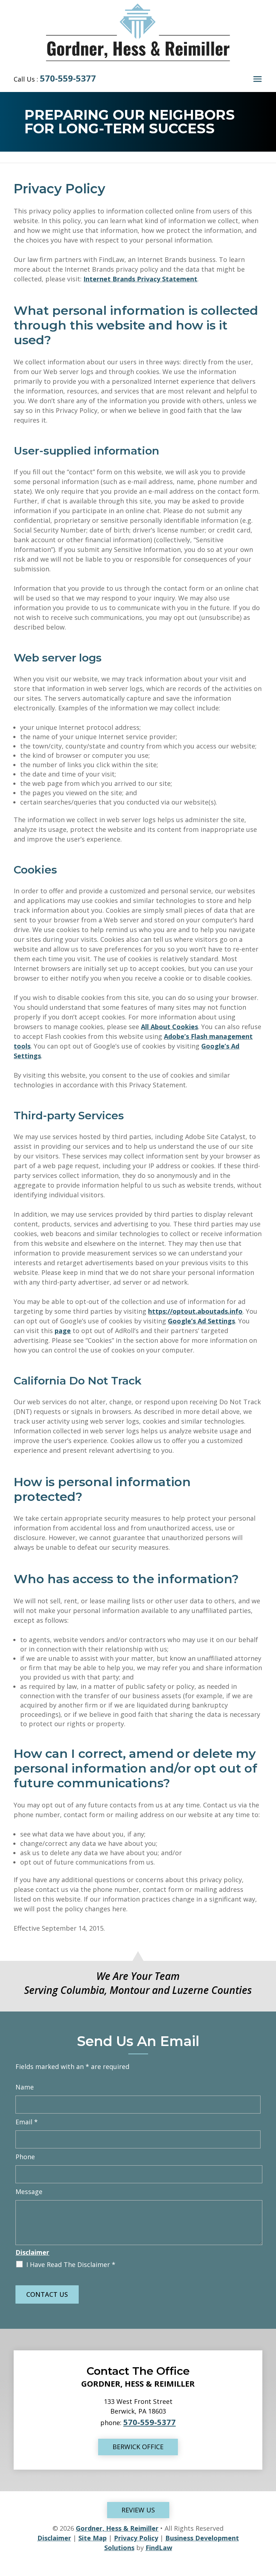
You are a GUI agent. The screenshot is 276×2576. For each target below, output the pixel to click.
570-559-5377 (68, 78)
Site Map (93, 2538)
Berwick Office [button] (138, 2447)
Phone (25, 2157)
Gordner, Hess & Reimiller (117, 2528)
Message (29, 2192)
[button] (257, 79)
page (63, 1331)
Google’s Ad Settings (201, 1321)
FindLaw (159, 2548)
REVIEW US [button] (138, 2510)
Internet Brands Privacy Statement (140, 279)
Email (27, 2122)
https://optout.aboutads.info (195, 1311)
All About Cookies (169, 1027)
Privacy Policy (136, 2538)
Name (25, 2087)
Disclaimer (32, 2252)
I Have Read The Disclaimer (71, 2264)
